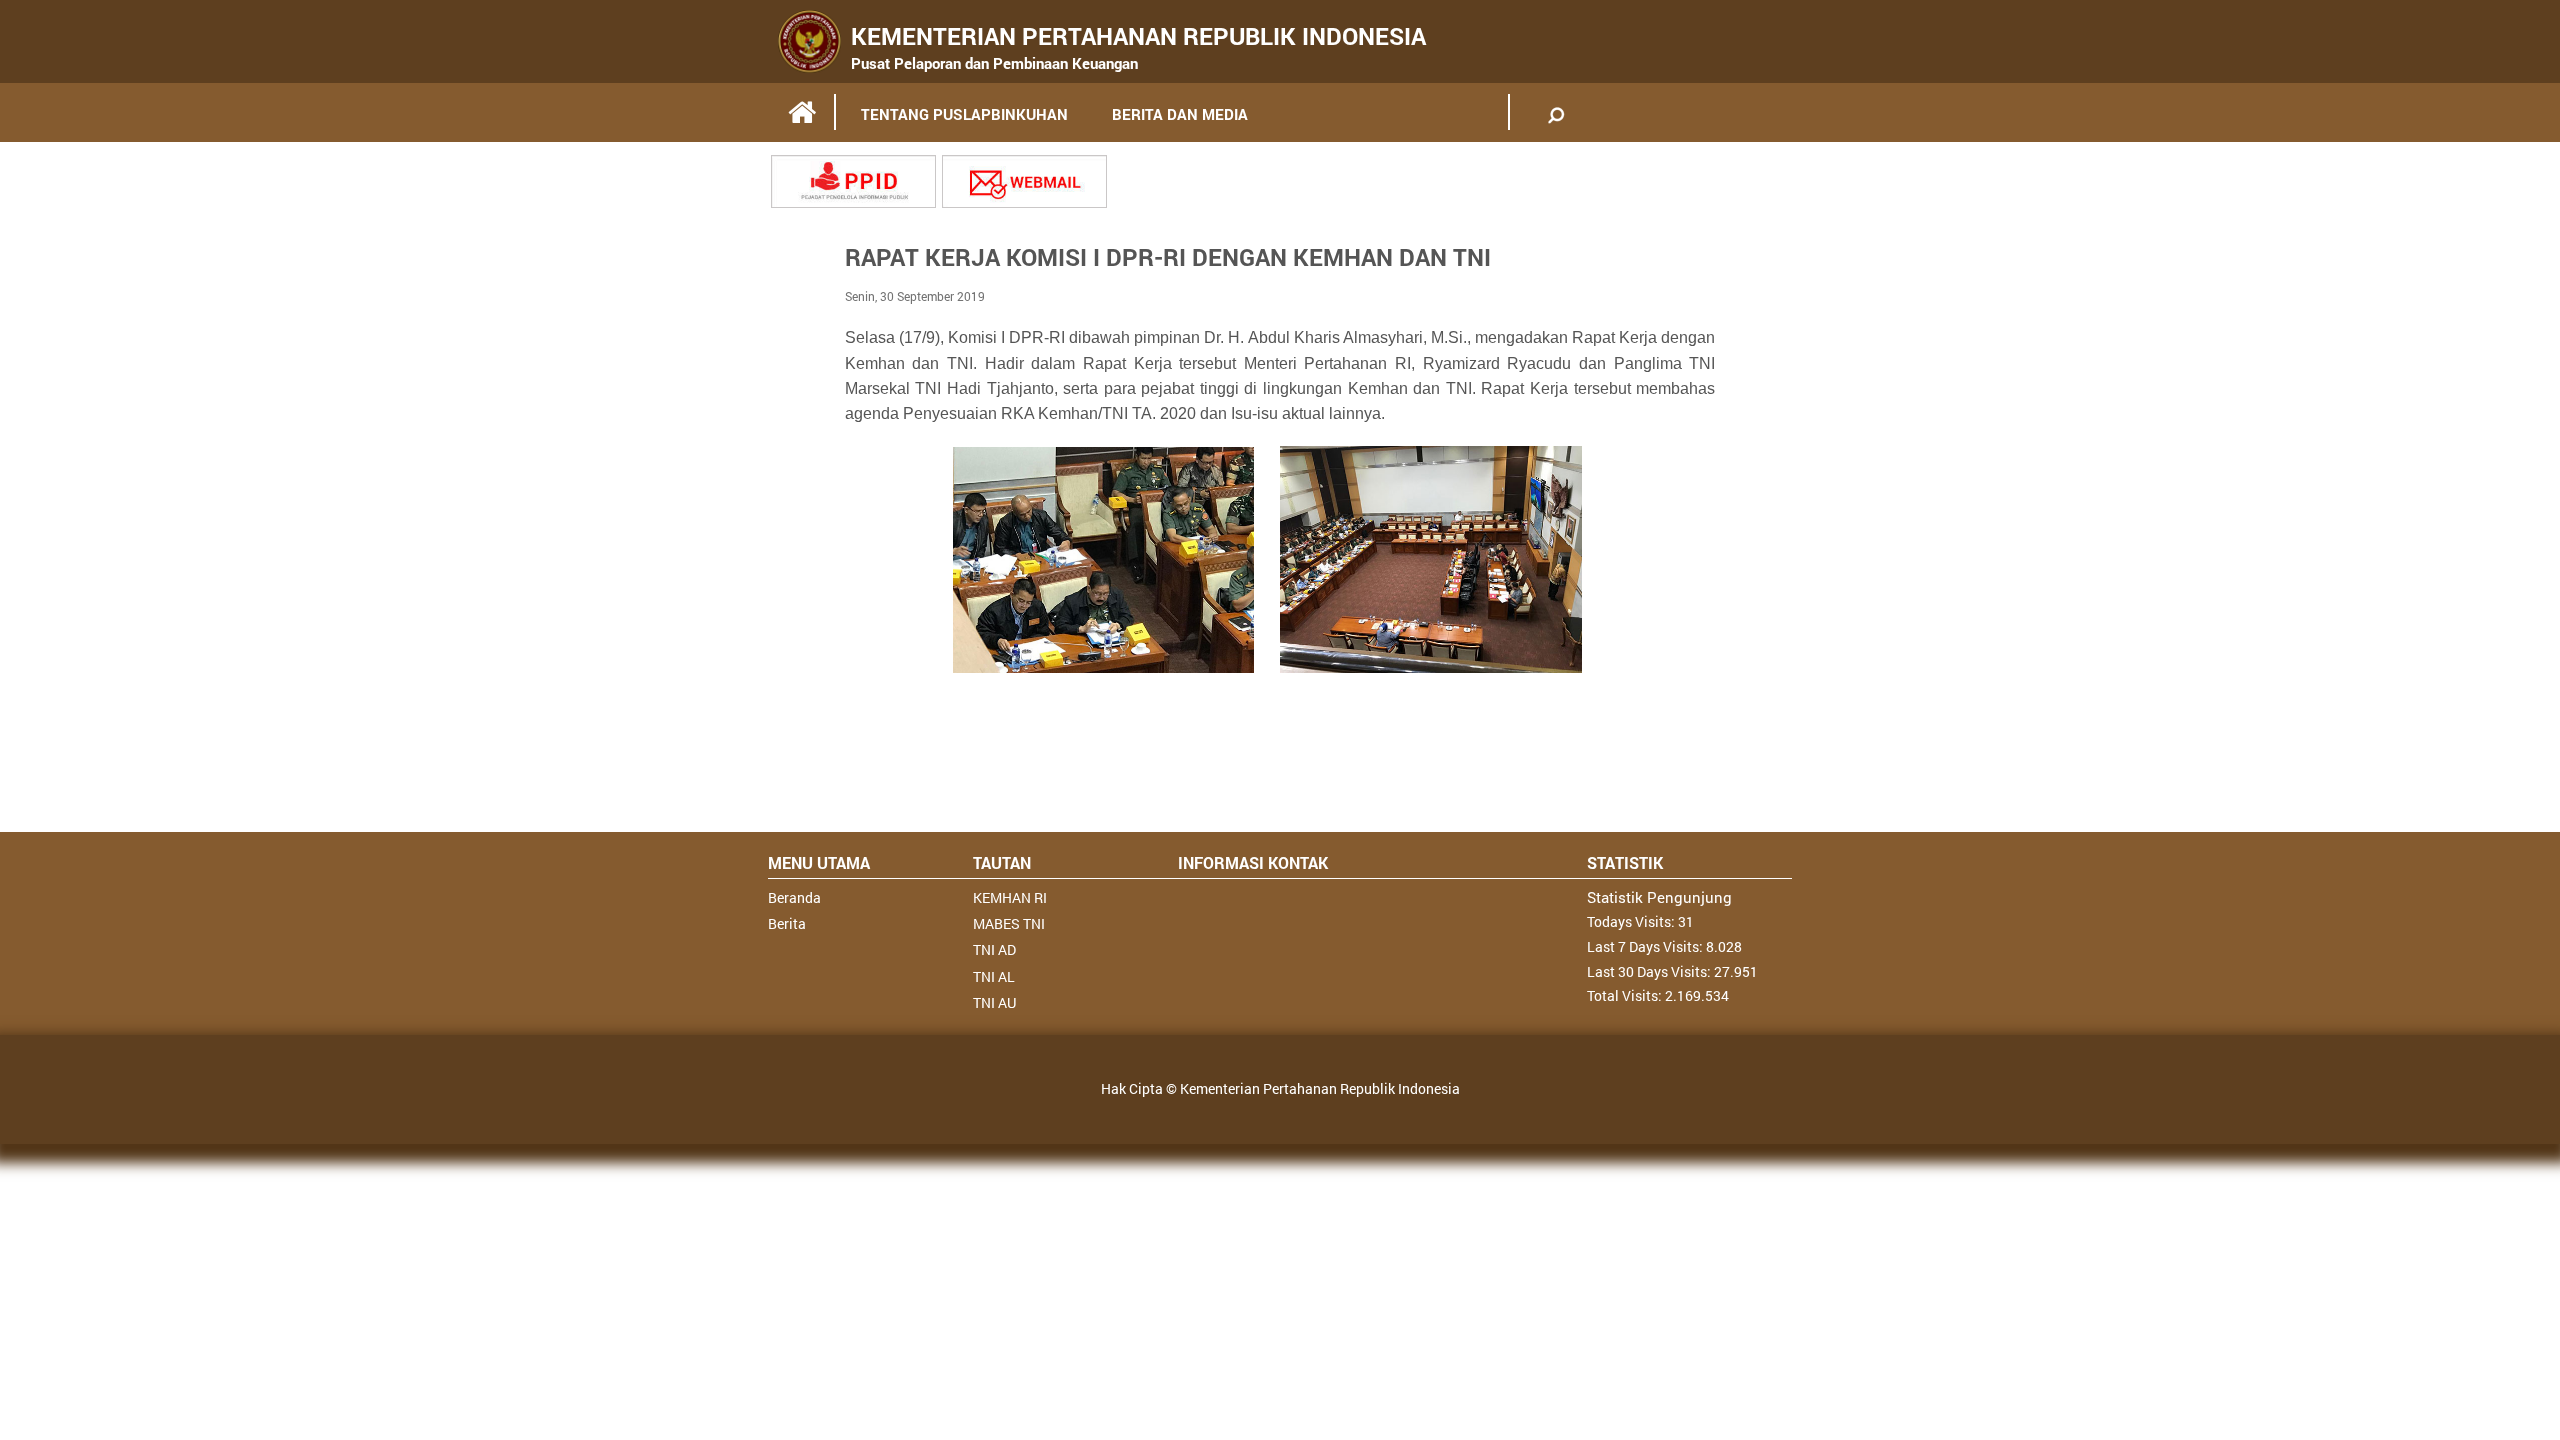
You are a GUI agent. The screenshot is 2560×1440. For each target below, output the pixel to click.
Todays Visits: (1632, 921)
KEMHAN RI (1010, 897)
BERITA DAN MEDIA (1180, 114)
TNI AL (994, 976)
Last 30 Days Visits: (1650, 971)
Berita (787, 923)
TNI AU (994, 1002)
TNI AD (994, 949)
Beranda (794, 897)
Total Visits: (1626, 995)
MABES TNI (1009, 923)
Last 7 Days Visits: (1646, 946)
